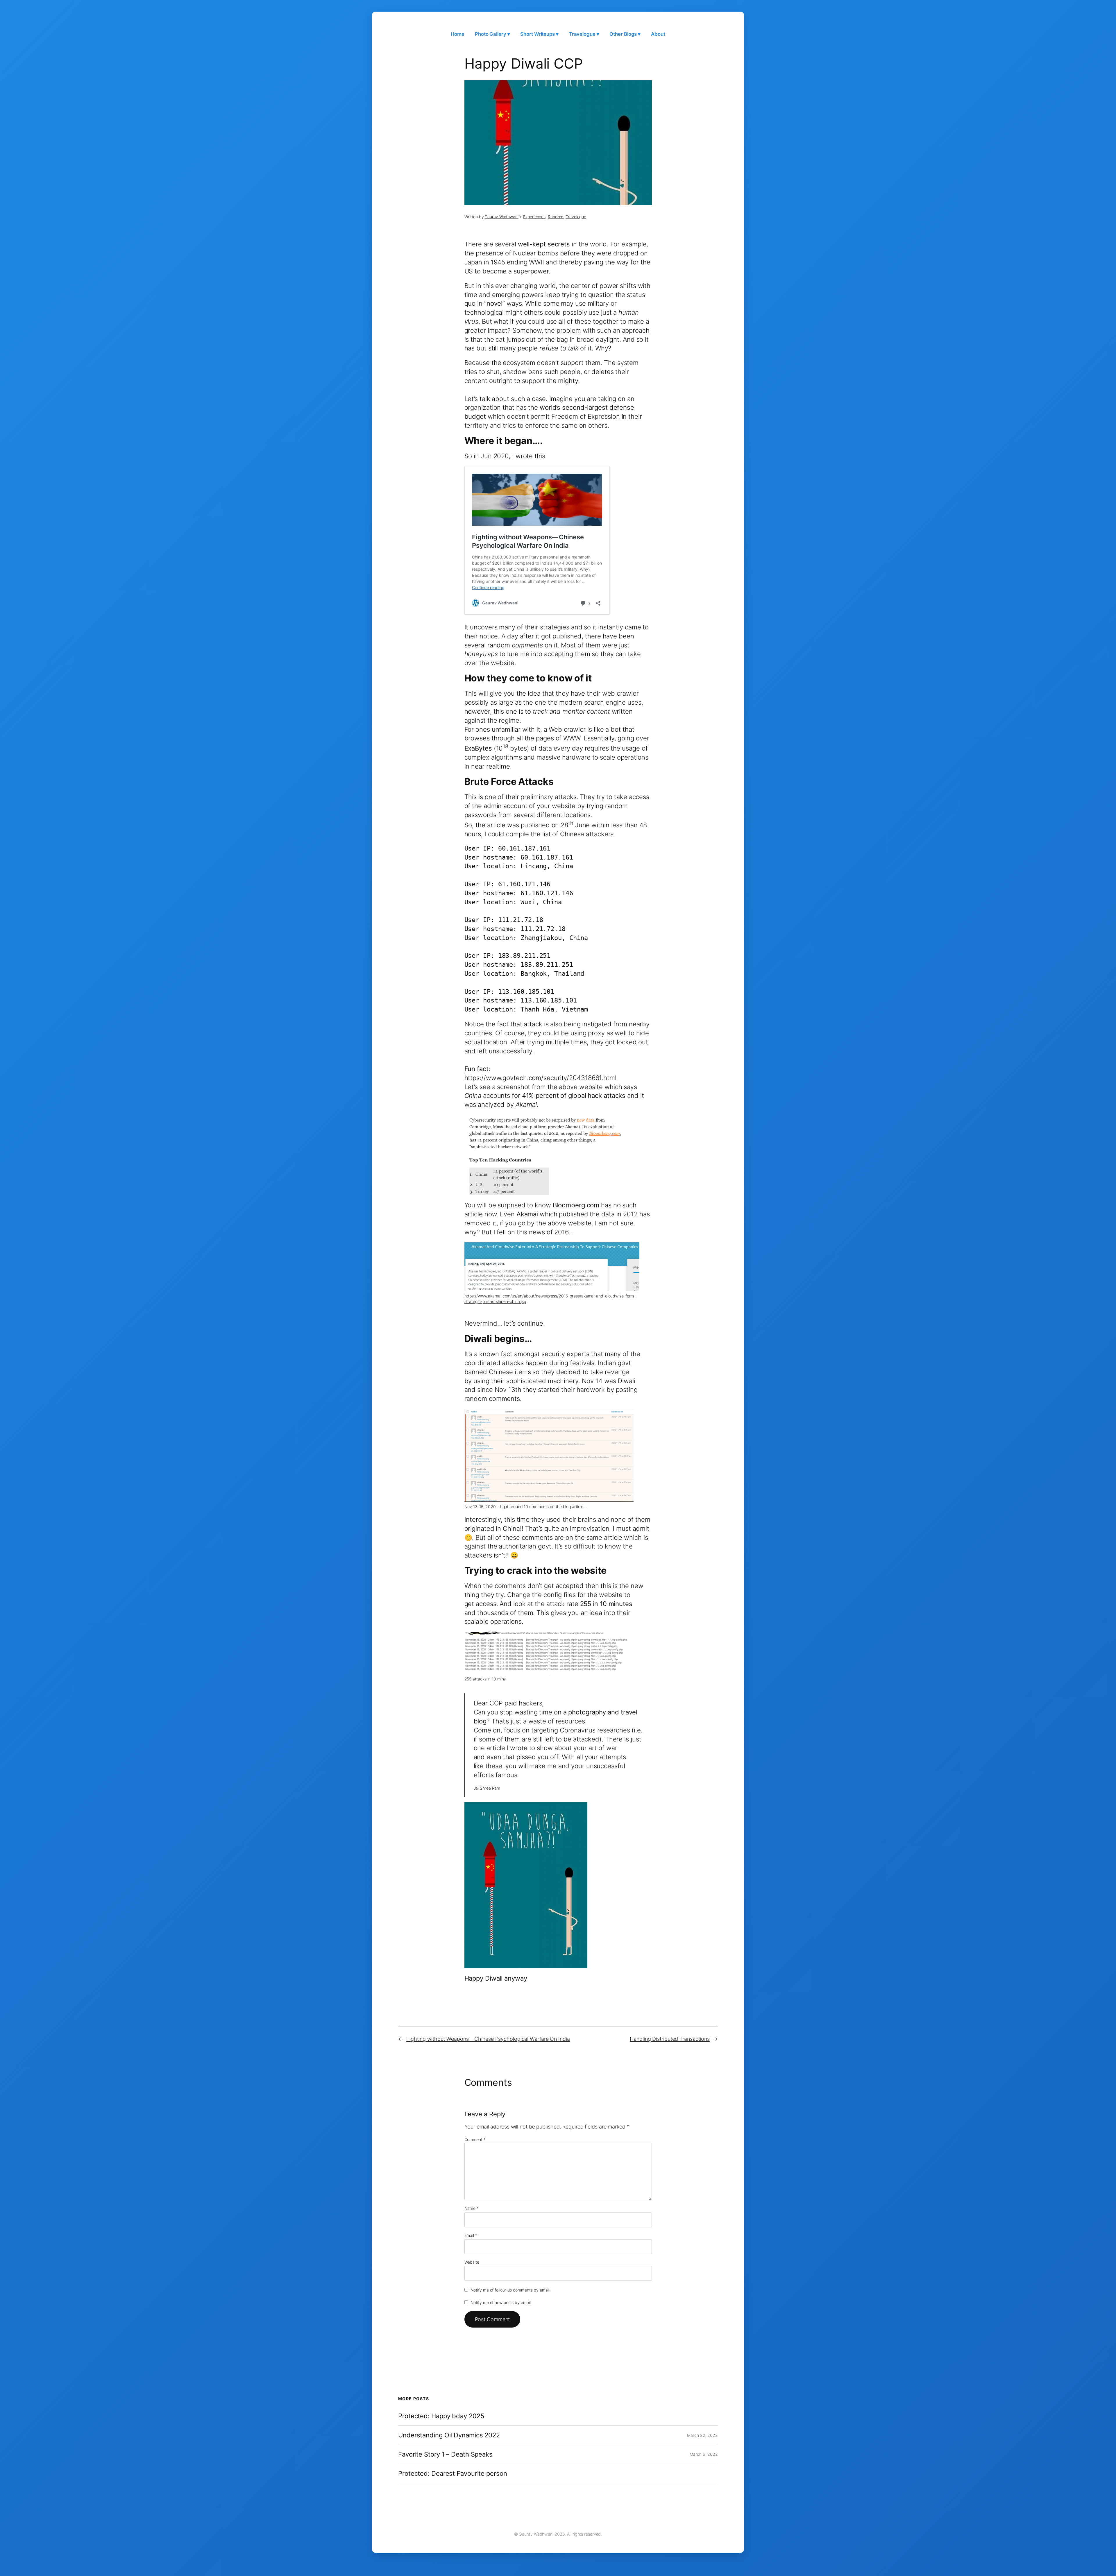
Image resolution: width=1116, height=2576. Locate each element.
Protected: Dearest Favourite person (453, 2474)
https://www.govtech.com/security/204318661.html (540, 1078)
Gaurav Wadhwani (501, 217)
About (658, 34)
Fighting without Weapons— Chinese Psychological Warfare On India (488, 2039)
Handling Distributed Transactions (670, 2039)
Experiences (534, 217)
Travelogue (576, 217)
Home (458, 34)
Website (472, 2262)
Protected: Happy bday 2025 (441, 2416)
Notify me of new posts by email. (501, 2302)
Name (472, 2208)
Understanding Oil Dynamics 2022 (449, 2435)
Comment (475, 2139)
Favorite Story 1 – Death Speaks (445, 2454)
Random (556, 217)
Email (471, 2235)
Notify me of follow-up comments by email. (511, 2290)
